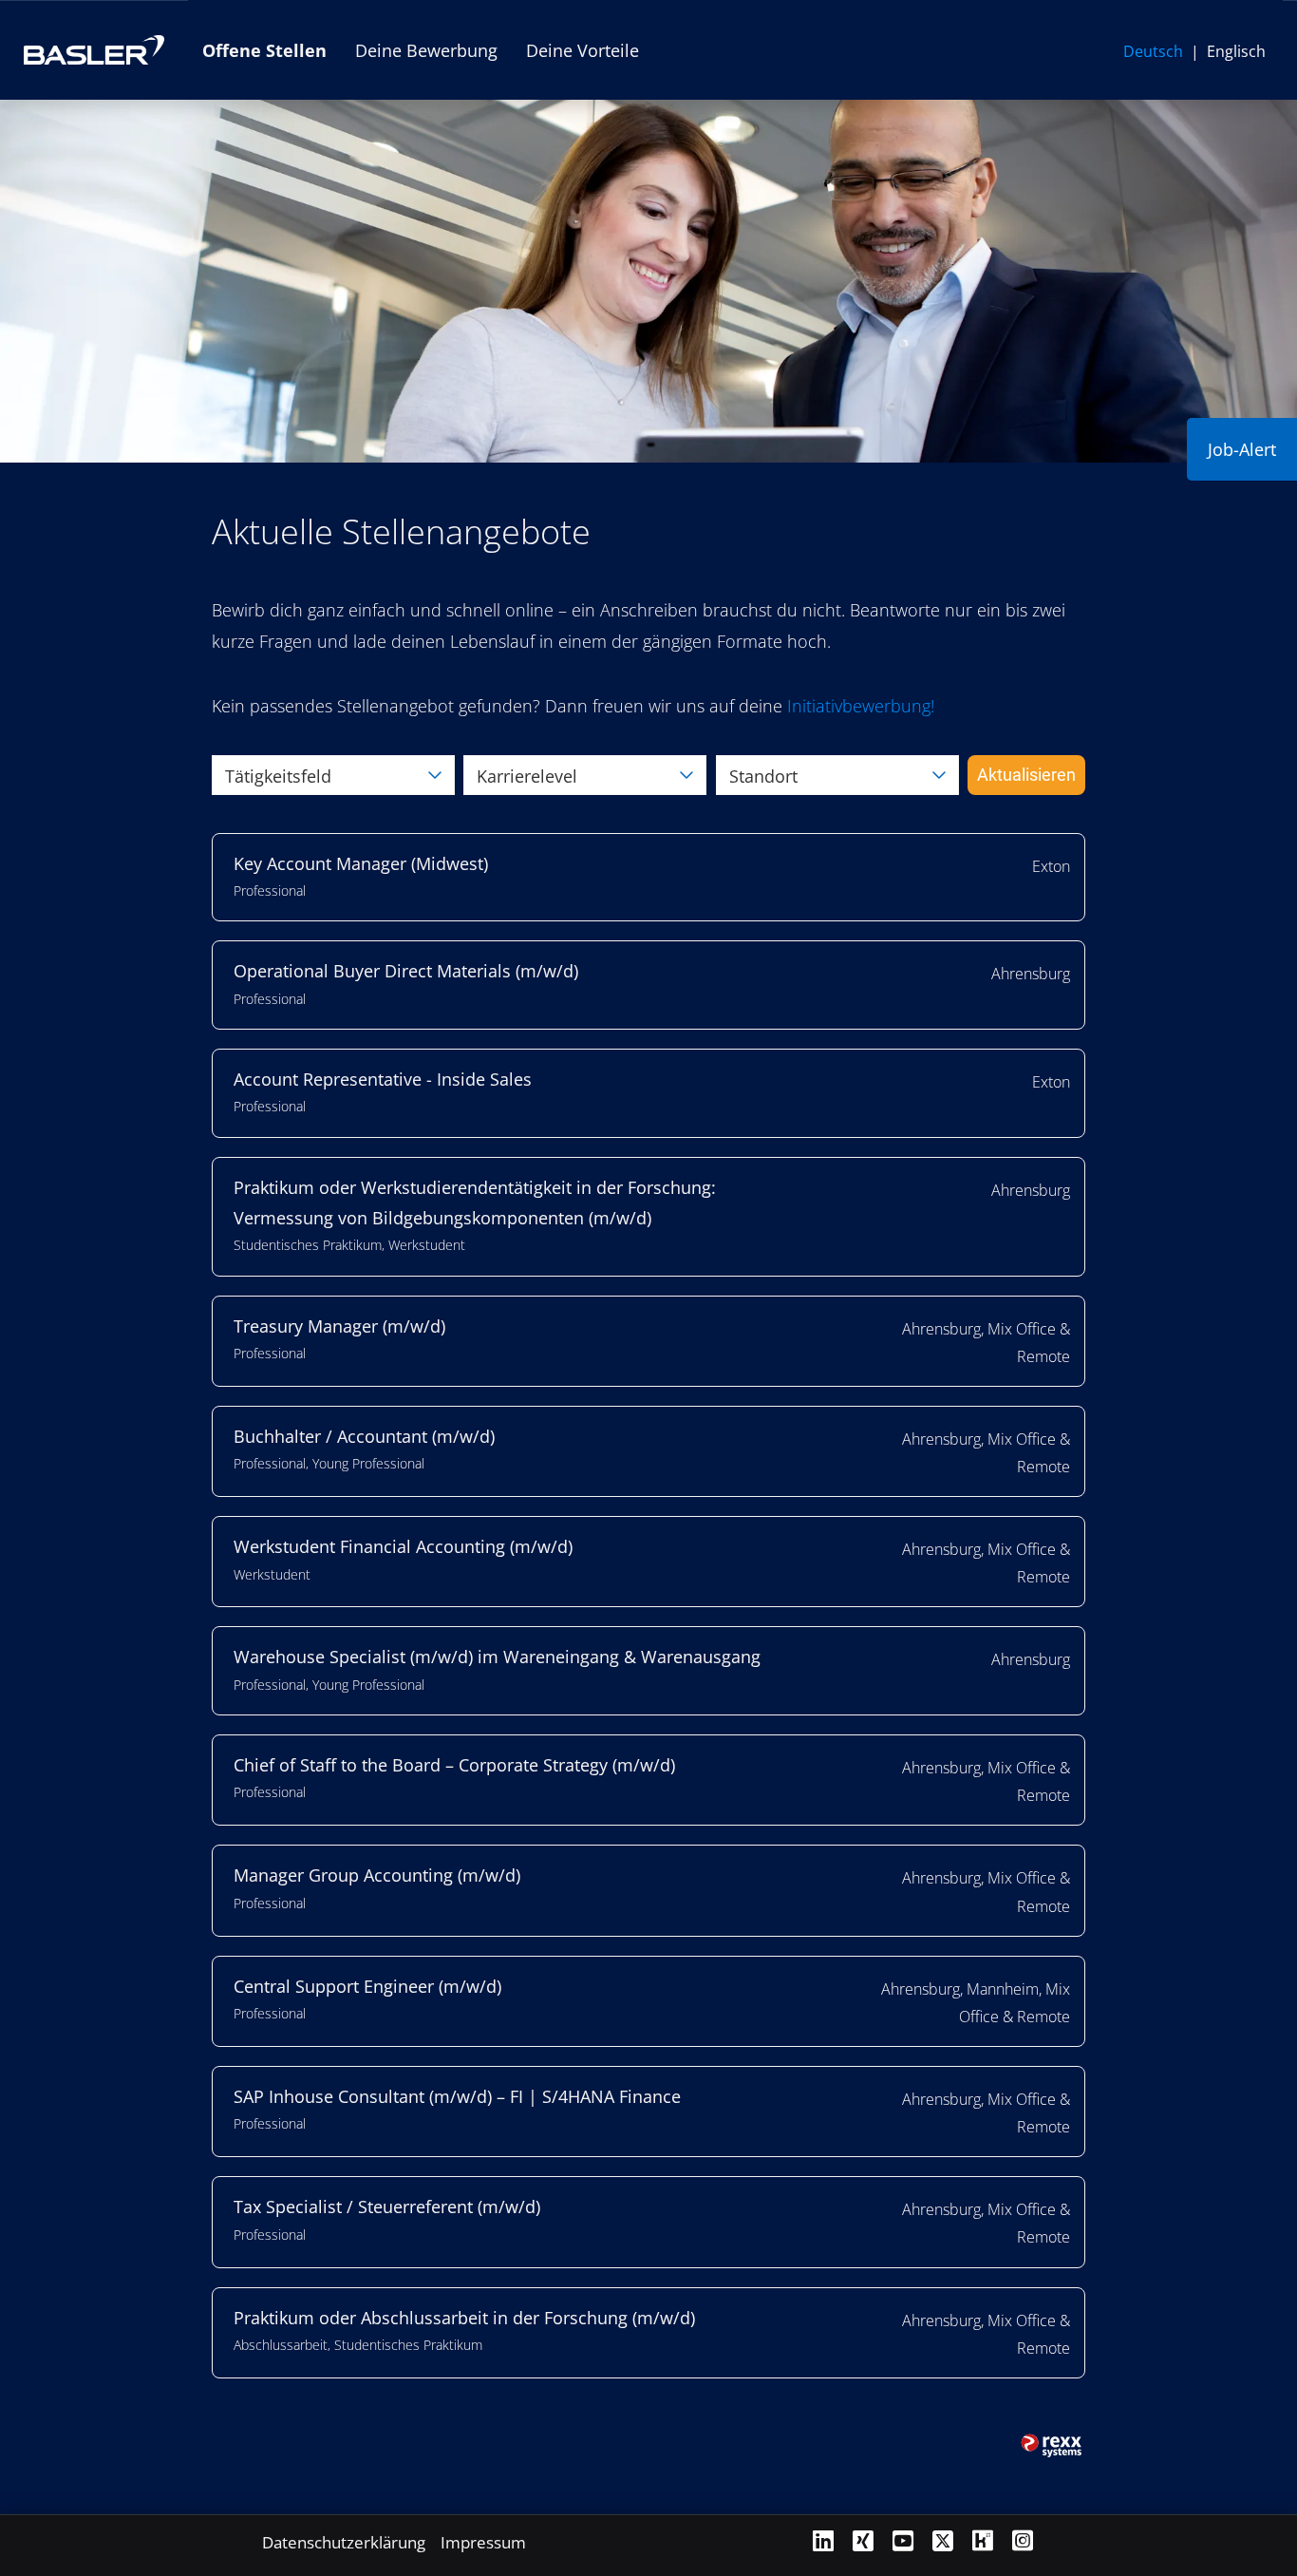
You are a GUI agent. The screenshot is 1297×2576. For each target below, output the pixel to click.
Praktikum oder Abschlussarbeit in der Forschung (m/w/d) (464, 2318)
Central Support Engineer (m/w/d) (367, 1986)
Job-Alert (1242, 449)
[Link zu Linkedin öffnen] (823, 2540)
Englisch (1236, 51)
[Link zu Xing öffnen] (863, 2540)
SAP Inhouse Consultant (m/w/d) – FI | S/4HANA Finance (457, 2096)
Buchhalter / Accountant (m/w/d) (364, 1436)
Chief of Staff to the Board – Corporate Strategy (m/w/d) (454, 1765)
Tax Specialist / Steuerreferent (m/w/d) (387, 2207)
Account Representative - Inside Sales (383, 1079)
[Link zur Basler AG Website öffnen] (94, 50)
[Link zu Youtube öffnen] (903, 2540)
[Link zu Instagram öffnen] (1023, 2540)
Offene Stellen (264, 50)
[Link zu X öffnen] (943, 2540)
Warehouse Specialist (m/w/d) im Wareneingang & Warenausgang (497, 1657)
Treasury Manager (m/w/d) (339, 1326)
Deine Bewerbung (426, 50)
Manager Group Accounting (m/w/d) (377, 1875)
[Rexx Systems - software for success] (1052, 2446)
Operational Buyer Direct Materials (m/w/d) (406, 971)
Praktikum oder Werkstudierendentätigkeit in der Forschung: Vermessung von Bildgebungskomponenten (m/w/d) (475, 1203)
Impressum (483, 2542)
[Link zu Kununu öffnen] (983, 2540)
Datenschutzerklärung (344, 2542)
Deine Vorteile (583, 50)
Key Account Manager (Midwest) (361, 863)
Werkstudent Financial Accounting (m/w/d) (403, 1546)
